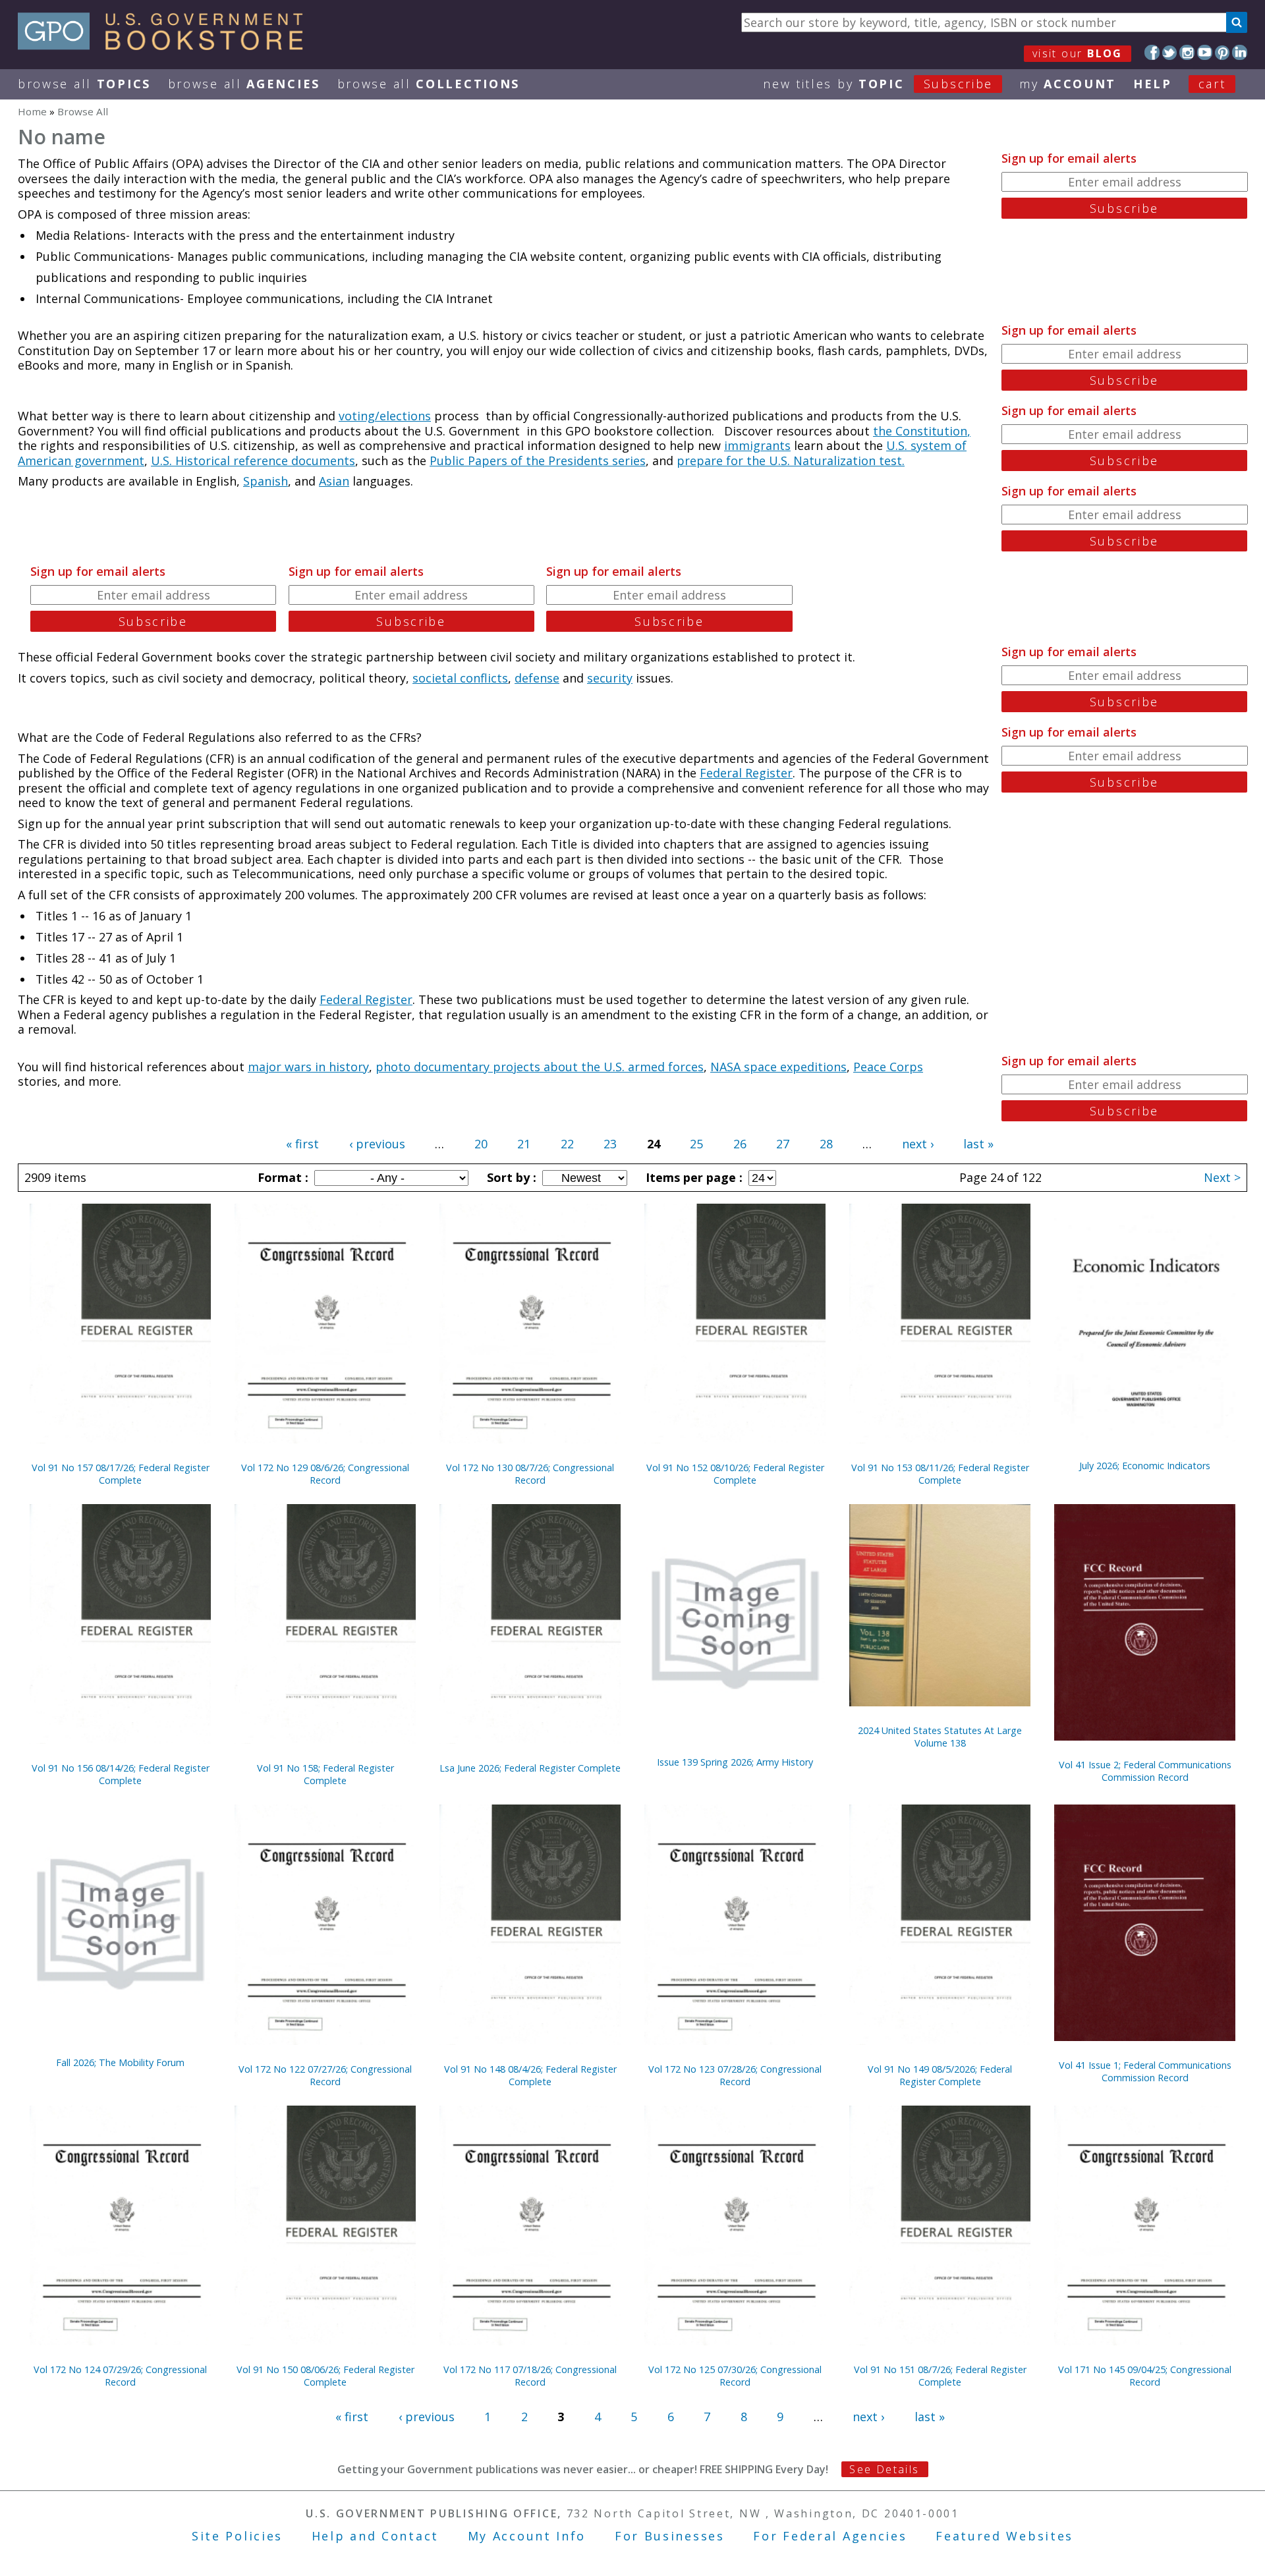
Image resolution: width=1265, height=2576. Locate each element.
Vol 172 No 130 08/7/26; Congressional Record (530, 1474)
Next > (1222, 1177)
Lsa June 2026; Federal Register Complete (530, 1768)
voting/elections (385, 416)
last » (978, 1144)
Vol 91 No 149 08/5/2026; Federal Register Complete (940, 2075)
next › (918, 1144)
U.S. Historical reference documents (253, 461)
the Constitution (920, 431)
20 (481, 1144)
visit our (1078, 53)
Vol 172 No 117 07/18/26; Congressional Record (530, 2376)
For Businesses (670, 2536)
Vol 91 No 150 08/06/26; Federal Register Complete (325, 2376)
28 (826, 1144)
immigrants (757, 445)
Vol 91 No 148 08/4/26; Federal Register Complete (530, 2075)
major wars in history (308, 1067)
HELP (1153, 84)
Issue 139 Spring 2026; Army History (735, 1762)
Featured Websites (1004, 2536)
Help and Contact (375, 2536)
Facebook (1152, 52)
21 (524, 1144)
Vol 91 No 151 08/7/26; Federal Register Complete (940, 2376)
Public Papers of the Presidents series (538, 461)
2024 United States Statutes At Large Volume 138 (940, 1737)
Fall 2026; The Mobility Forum (120, 2062)
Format (281, 1177)
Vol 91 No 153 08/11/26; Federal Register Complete (940, 1474)
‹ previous (377, 1144)
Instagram (1187, 52)
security (610, 678)
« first (302, 1144)
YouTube (1205, 52)
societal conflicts (460, 678)
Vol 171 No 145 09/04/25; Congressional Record (1145, 2376)
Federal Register (746, 773)
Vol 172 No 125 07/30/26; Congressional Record (735, 2376)
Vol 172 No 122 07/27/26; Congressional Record (325, 2075)
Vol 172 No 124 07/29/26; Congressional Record (120, 2376)
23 (610, 1144)
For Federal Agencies (830, 2536)
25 (696, 1144)
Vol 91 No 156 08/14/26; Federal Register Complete (121, 1774)
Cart (1212, 84)
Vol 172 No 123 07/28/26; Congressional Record (735, 2075)
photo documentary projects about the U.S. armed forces (540, 1067)
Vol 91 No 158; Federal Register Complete (325, 1774)
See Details (884, 2469)
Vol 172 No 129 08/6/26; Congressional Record (325, 1474)
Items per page (692, 1177)
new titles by (878, 84)
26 (740, 1144)
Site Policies (237, 2536)
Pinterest (1223, 52)
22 (567, 1144)
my (1068, 84)
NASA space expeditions (778, 1067)
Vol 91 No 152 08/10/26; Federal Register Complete (735, 1474)
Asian (334, 481)
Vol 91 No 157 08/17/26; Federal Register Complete (121, 1474)
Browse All (84, 84)
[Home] (166, 45)
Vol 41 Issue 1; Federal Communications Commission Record (1145, 2071)
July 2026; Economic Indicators (1145, 1466)
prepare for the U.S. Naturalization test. (791, 461)
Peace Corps (888, 1067)
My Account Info (527, 2536)
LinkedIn (1240, 52)
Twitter (1170, 52)
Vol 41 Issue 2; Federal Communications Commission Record (1145, 1771)
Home (32, 111)
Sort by (510, 1177)
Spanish (266, 481)
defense (537, 678)
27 (783, 1144)
